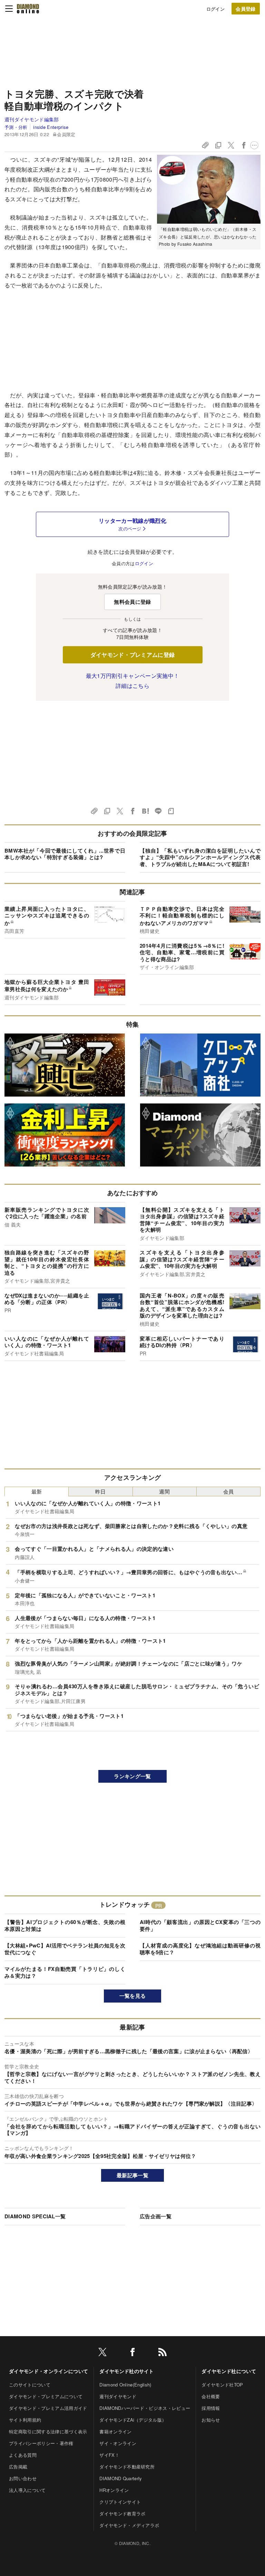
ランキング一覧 (132, 1776)
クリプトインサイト (120, 2502)
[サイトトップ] (28, 9)
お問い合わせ (23, 2478)
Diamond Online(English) (125, 2385)
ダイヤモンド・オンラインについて (48, 2371)
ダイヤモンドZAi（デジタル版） (133, 2420)
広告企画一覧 (156, 2216)
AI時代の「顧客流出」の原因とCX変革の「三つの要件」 (200, 1925)
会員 (229, 1491)
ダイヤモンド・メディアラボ (129, 2525)
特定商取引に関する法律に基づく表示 (48, 2431)
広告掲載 (18, 2467)
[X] (102, 2353)
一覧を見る (133, 1996)
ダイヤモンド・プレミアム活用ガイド (48, 2408)
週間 (164, 1491)
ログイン (215, 9)
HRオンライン (114, 2490)
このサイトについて (30, 2385)
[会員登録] (246, 9)
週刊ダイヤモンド (118, 2396)
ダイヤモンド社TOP (222, 2385)
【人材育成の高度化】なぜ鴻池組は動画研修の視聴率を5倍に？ (200, 1949)
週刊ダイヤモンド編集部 (32, 119)
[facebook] (132, 2353)
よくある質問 (23, 2455)
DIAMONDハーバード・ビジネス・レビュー (145, 2408)
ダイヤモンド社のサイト (127, 2371)
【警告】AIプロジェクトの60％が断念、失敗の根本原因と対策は (65, 1925)
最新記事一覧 (132, 2175)
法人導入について (27, 2490)
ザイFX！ (109, 2455)
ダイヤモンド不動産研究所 (127, 2467)
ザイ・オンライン (118, 2443)
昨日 (101, 1491)
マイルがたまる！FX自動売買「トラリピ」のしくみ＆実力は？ (65, 1972)
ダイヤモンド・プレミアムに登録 (133, 655)
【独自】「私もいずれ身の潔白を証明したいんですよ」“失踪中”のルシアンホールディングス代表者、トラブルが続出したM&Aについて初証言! (200, 857)
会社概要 (211, 2396)
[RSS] (163, 2353)
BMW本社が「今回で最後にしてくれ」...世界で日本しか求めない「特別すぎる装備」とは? (65, 854)
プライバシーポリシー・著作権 (41, 2443)
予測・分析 (16, 127)
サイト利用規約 (25, 2420)
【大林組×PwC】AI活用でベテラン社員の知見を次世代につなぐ (65, 1949)
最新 (37, 1491)
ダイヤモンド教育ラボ (122, 2513)
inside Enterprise (51, 127)
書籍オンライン (115, 2431)
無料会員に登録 (132, 602)
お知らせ (211, 2420)
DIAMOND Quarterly (121, 2478)
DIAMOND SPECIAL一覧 (35, 2216)
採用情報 (211, 2408)
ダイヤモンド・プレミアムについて (46, 2396)
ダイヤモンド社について (229, 2371)
